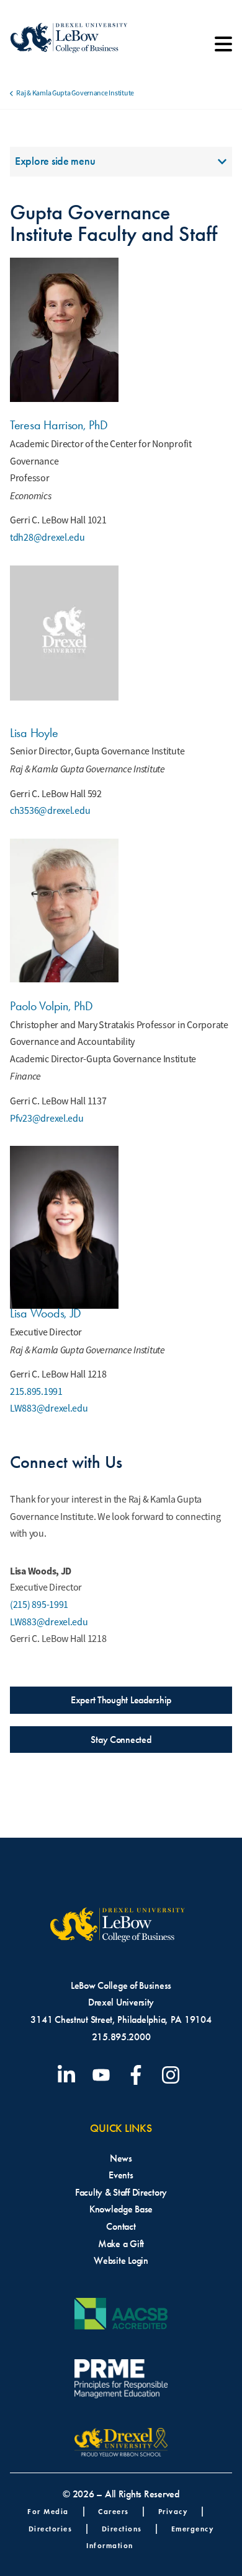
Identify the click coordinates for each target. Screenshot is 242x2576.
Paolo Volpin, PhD (51, 1006)
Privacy (173, 2511)
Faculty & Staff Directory (121, 2192)
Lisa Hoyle (34, 733)
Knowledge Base (121, 2209)
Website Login (121, 2260)
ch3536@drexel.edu (50, 811)
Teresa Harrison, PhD (59, 425)
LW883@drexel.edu (49, 1408)
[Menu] (223, 48)
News (121, 2158)
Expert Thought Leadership (121, 1700)
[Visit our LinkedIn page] (69, 2075)
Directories (51, 2529)
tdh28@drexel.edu (47, 538)
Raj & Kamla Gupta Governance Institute (75, 93)
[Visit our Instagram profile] (173, 2075)
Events (121, 2175)
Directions (122, 2529)
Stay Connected (121, 1740)
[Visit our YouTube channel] (104, 2075)
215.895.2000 (121, 2037)
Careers (114, 2511)
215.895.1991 (36, 1392)
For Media (48, 2511)
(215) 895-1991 (39, 1605)
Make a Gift (121, 2244)
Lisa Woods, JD (46, 1313)
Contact (121, 2226)
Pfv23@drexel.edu (47, 1119)
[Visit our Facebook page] (138, 2075)
